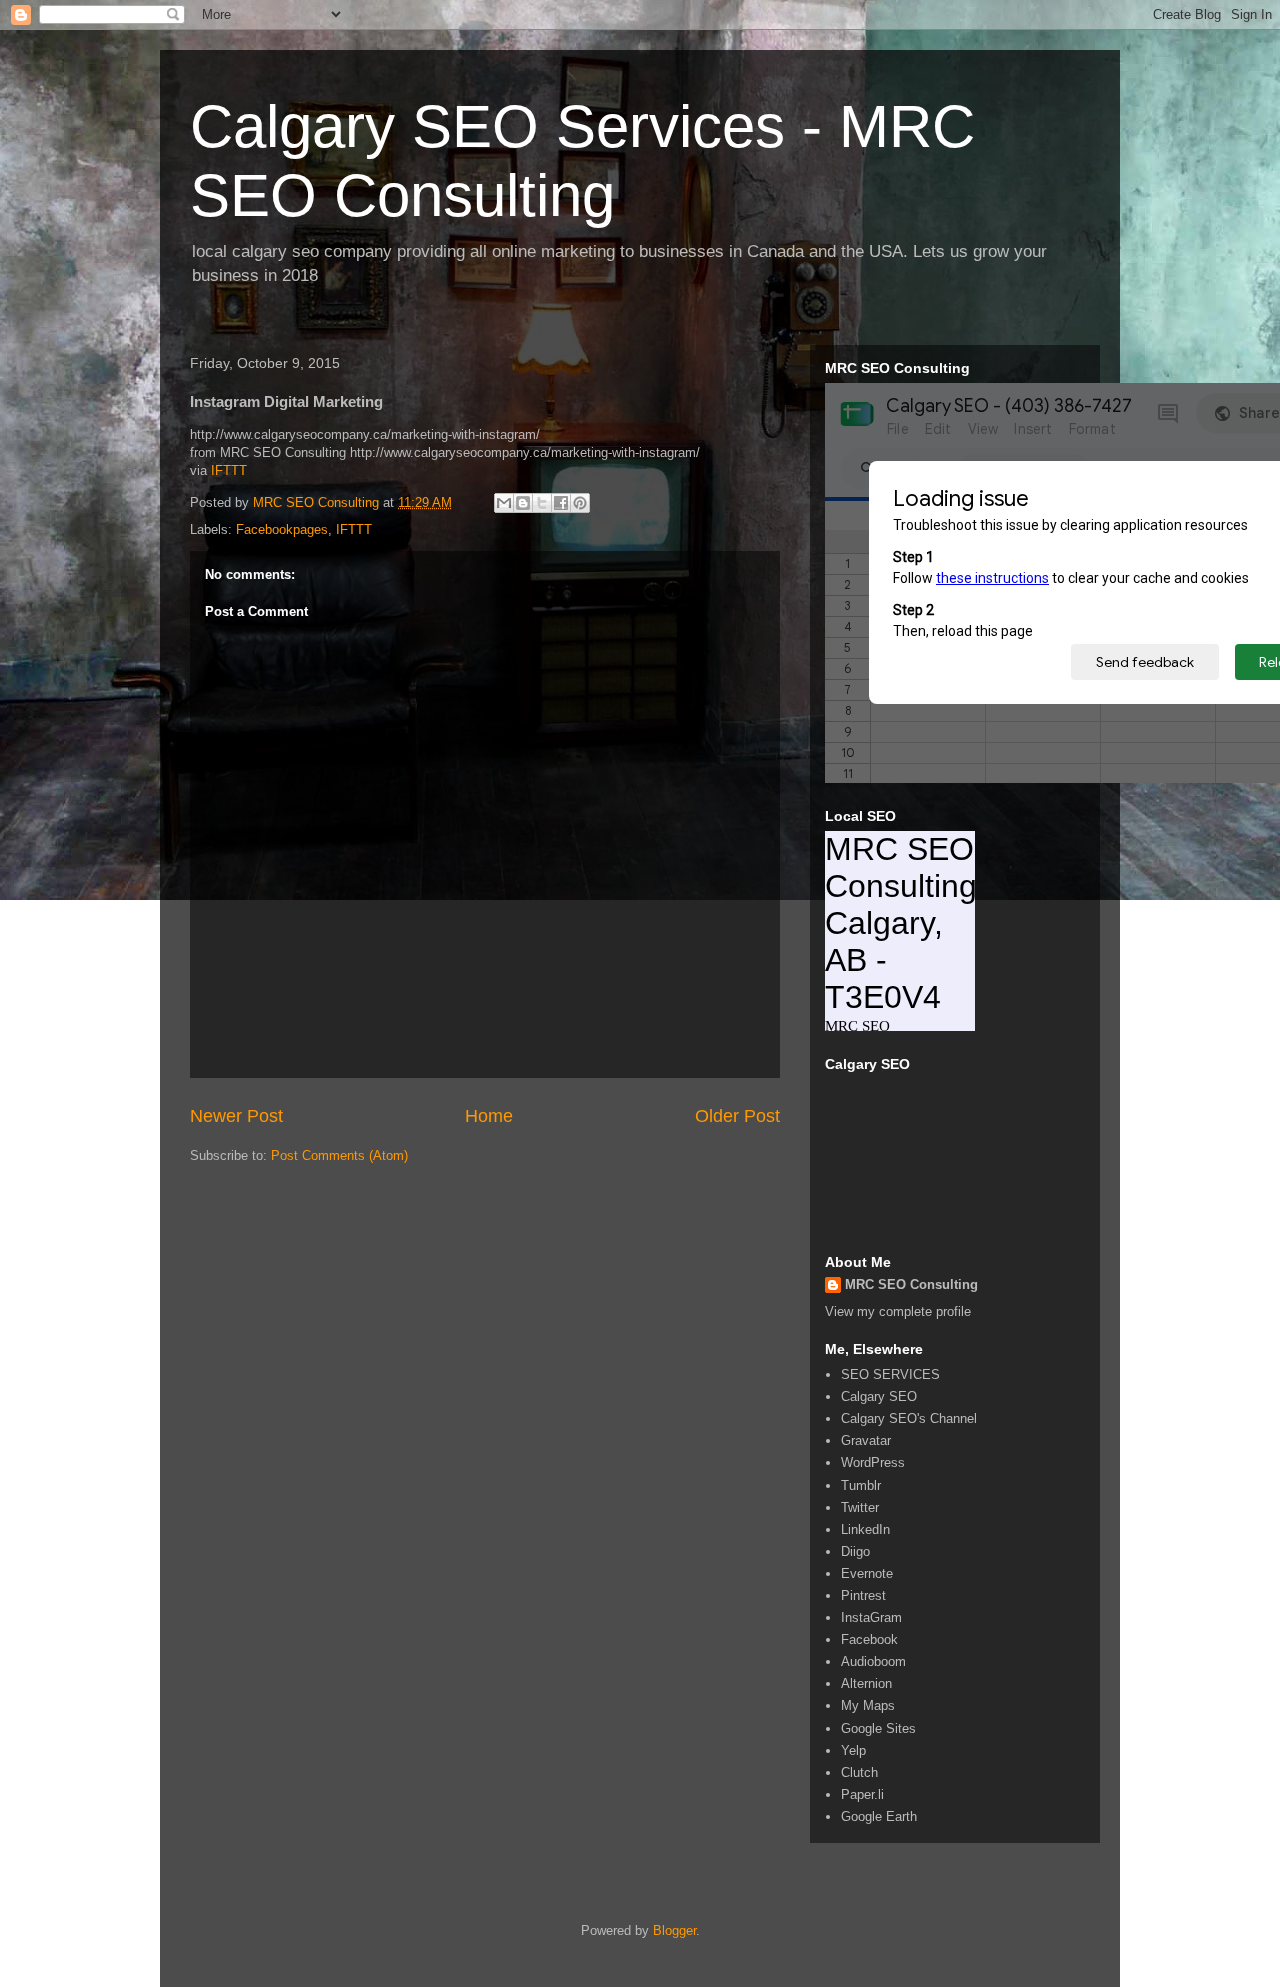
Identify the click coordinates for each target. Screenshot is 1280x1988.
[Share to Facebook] (561, 503)
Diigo (855, 1551)
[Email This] (504, 503)
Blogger (674, 1930)
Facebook (869, 1639)
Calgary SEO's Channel (909, 1418)
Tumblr (861, 1485)
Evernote (867, 1573)
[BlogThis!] (523, 503)
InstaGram (871, 1617)
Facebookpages (282, 529)
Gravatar (866, 1440)
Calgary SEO (879, 1396)
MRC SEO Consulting (911, 1284)
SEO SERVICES (890, 1374)
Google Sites (878, 1728)
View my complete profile (898, 1311)
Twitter (860, 1507)
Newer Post (236, 1116)
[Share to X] (542, 503)
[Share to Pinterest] (580, 503)
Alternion (866, 1683)
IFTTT (229, 470)
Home (489, 1116)
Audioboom (873, 1661)
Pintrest (863, 1595)
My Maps (868, 1705)
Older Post (737, 1116)
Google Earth (879, 1816)
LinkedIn (865, 1529)
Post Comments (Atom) (339, 1155)
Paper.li (862, 1794)
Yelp (853, 1750)
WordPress (873, 1462)
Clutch (859, 1772)
